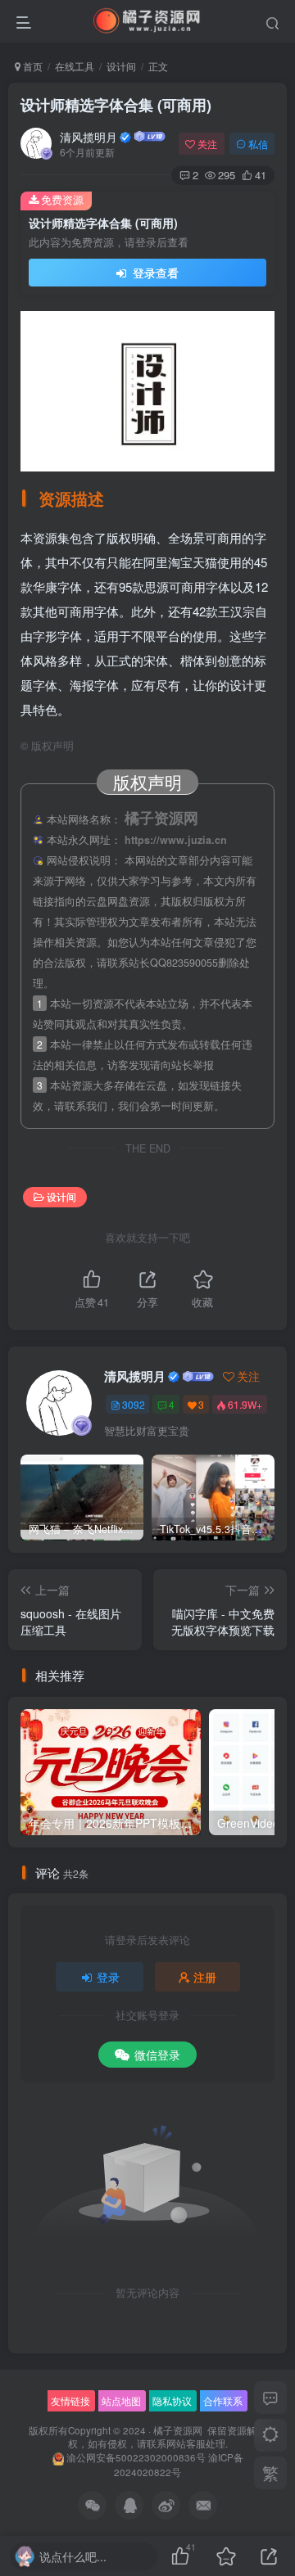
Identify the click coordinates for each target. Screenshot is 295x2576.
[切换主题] (270, 2435)
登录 (108, 1977)
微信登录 (157, 2055)
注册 (205, 1977)
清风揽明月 (88, 137)
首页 (32, 66)
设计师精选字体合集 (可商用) (116, 105)
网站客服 (186, 2443)
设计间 (121, 66)
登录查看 (154, 273)
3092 (134, 1404)
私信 (258, 144)
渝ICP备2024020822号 (179, 2465)
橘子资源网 (178, 2430)
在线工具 (75, 66)
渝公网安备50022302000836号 (136, 2457)
